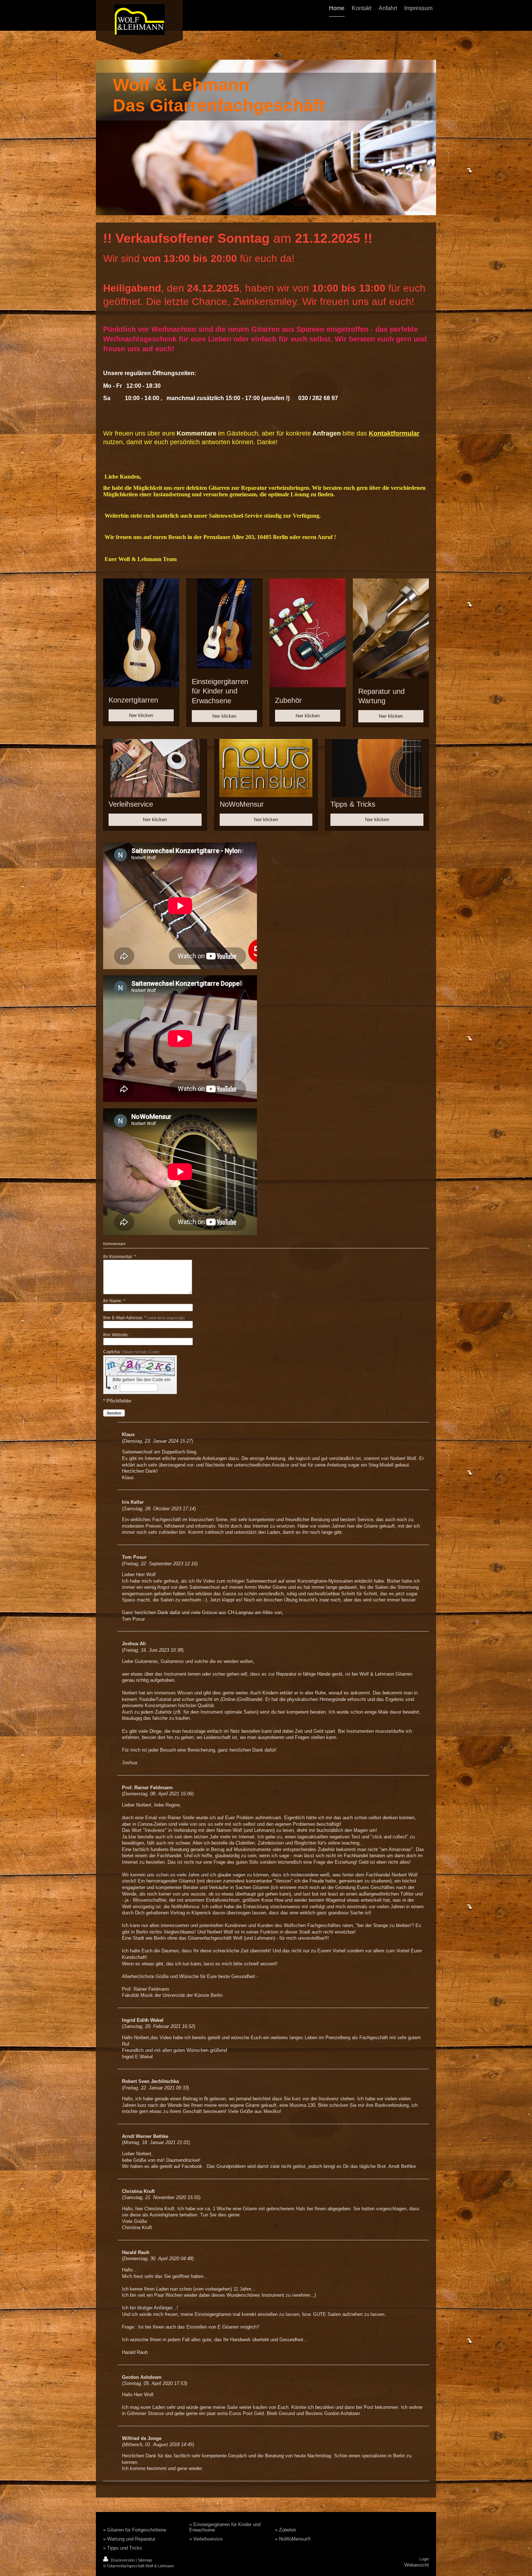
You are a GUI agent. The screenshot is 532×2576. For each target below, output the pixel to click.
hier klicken (141, 715)
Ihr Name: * (114, 1301)
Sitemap (145, 2560)
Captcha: (131, 1352)
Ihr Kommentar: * (120, 1257)
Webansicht (417, 2565)
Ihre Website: (116, 1335)
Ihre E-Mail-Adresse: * (144, 1318)
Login (424, 2559)
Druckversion (123, 2560)
